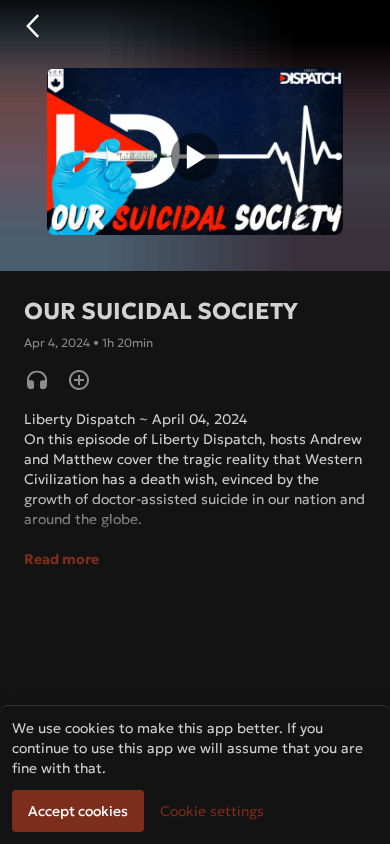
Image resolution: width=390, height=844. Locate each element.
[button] (32, 26)
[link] (212, 811)
